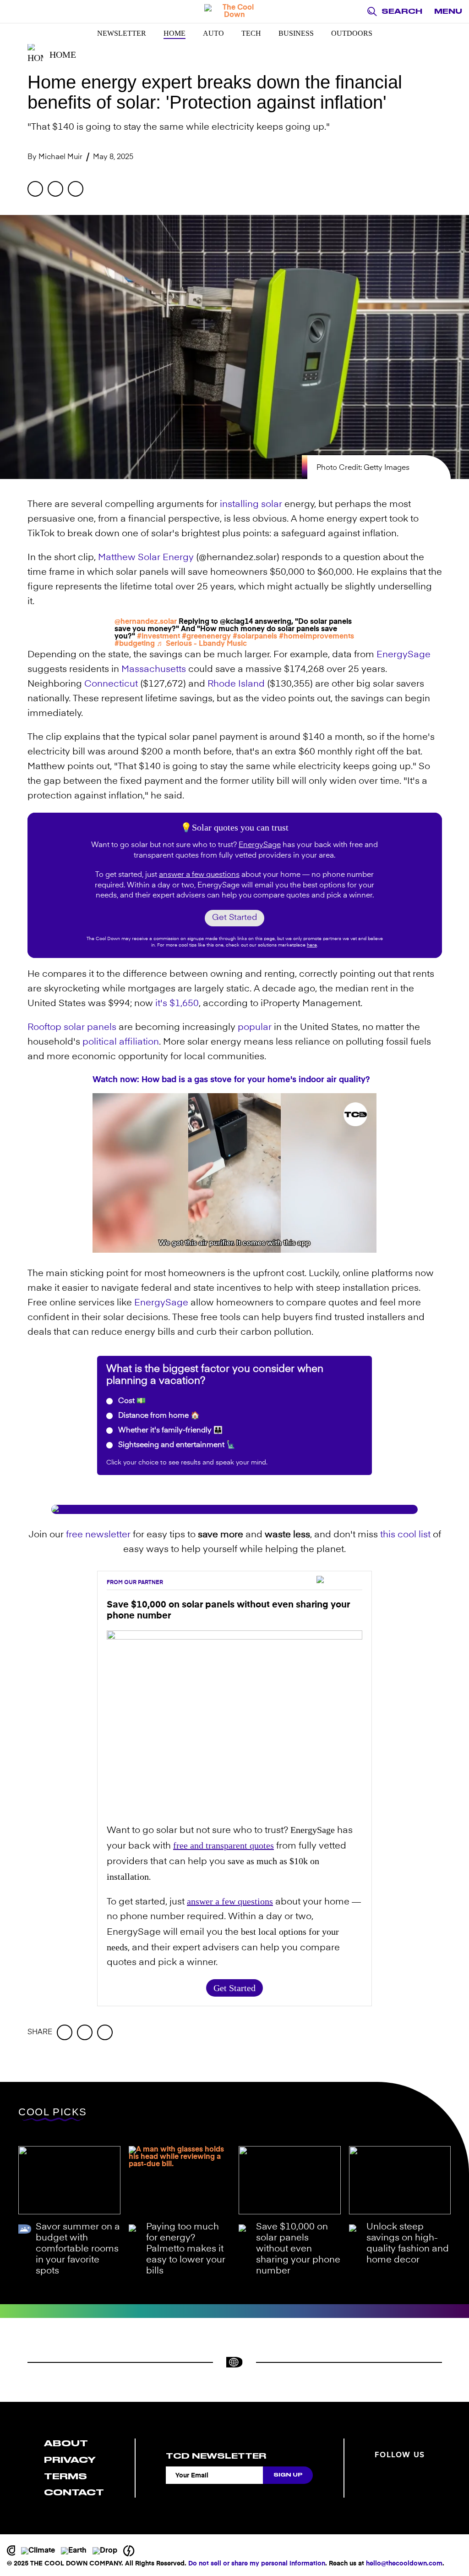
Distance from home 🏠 (158, 1416)
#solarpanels (255, 637)
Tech (251, 33)
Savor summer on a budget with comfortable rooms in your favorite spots (78, 2249)
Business (296, 33)
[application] (234, 1173)
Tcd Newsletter (216, 2456)
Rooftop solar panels (72, 1028)
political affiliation (121, 1042)
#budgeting (135, 644)
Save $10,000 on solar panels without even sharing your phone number (298, 2249)
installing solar (251, 505)
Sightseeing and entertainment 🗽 (176, 1445)
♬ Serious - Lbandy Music (202, 644)
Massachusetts (154, 670)
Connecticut (111, 684)
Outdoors (352, 33)
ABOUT (66, 2443)
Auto (213, 33)
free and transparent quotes (224, 1845)
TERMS (65, 2476)
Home (175, 33)
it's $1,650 (177, 1004)
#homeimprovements (316, 637)
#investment (158, 637)
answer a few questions (199, 875)
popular (255, 1028)
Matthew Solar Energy (146, 558)
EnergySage (404, 655)
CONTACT (74, 2492)
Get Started (234, 918)
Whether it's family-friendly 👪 (169, 1431)
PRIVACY (70, 2460)
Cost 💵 (131, 1401)
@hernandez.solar (146, 622)
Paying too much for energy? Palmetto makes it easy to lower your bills (186, 2249)
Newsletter (122, 33)
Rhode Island (236, 684)
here (312, 945)
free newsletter (98, 1535)
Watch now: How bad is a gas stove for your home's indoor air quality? (231, 1080)
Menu (448, 11)
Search (402, 11)
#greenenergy (206, 637)
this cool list (405, 1535)
